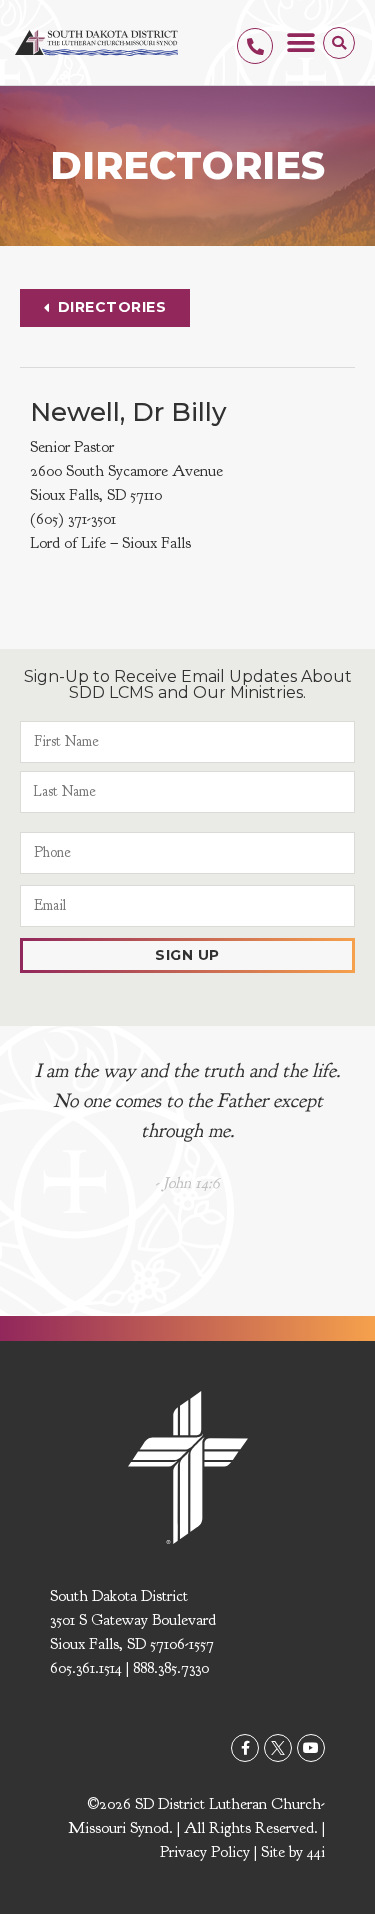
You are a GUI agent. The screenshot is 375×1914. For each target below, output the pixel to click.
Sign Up (187, 955)
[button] (300, 42)
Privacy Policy (205, 1852)
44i (316, 1852)
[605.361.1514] (255, 46)
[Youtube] (311, 1748)
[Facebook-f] (245, 1748)
